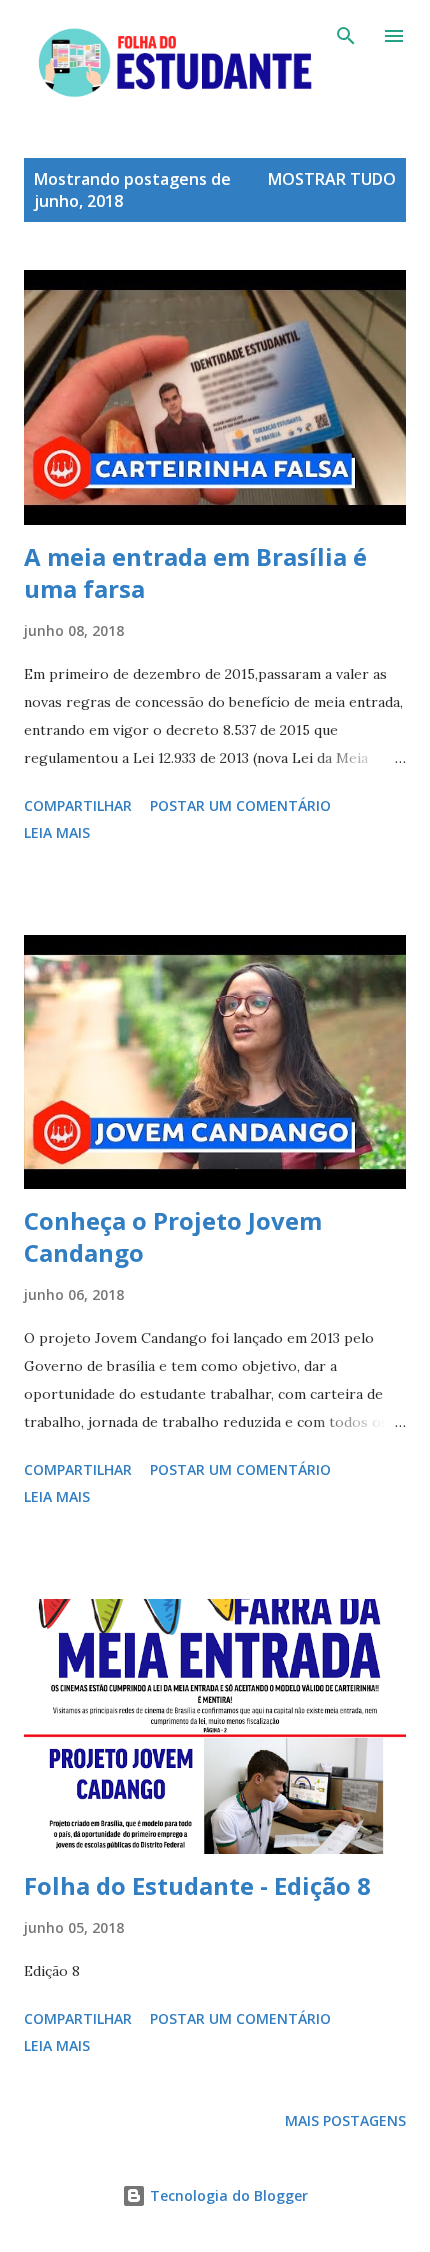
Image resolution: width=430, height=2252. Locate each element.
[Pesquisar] (346, 36)
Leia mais (57, 832)
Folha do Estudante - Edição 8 (197, 1885)
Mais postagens (345, 2120)
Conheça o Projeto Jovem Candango (173, 1236)
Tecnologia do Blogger (227, 2195)
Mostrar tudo (332, 179)
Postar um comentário (240, 805)
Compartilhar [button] (78, 805)
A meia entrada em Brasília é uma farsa (195, 572)
